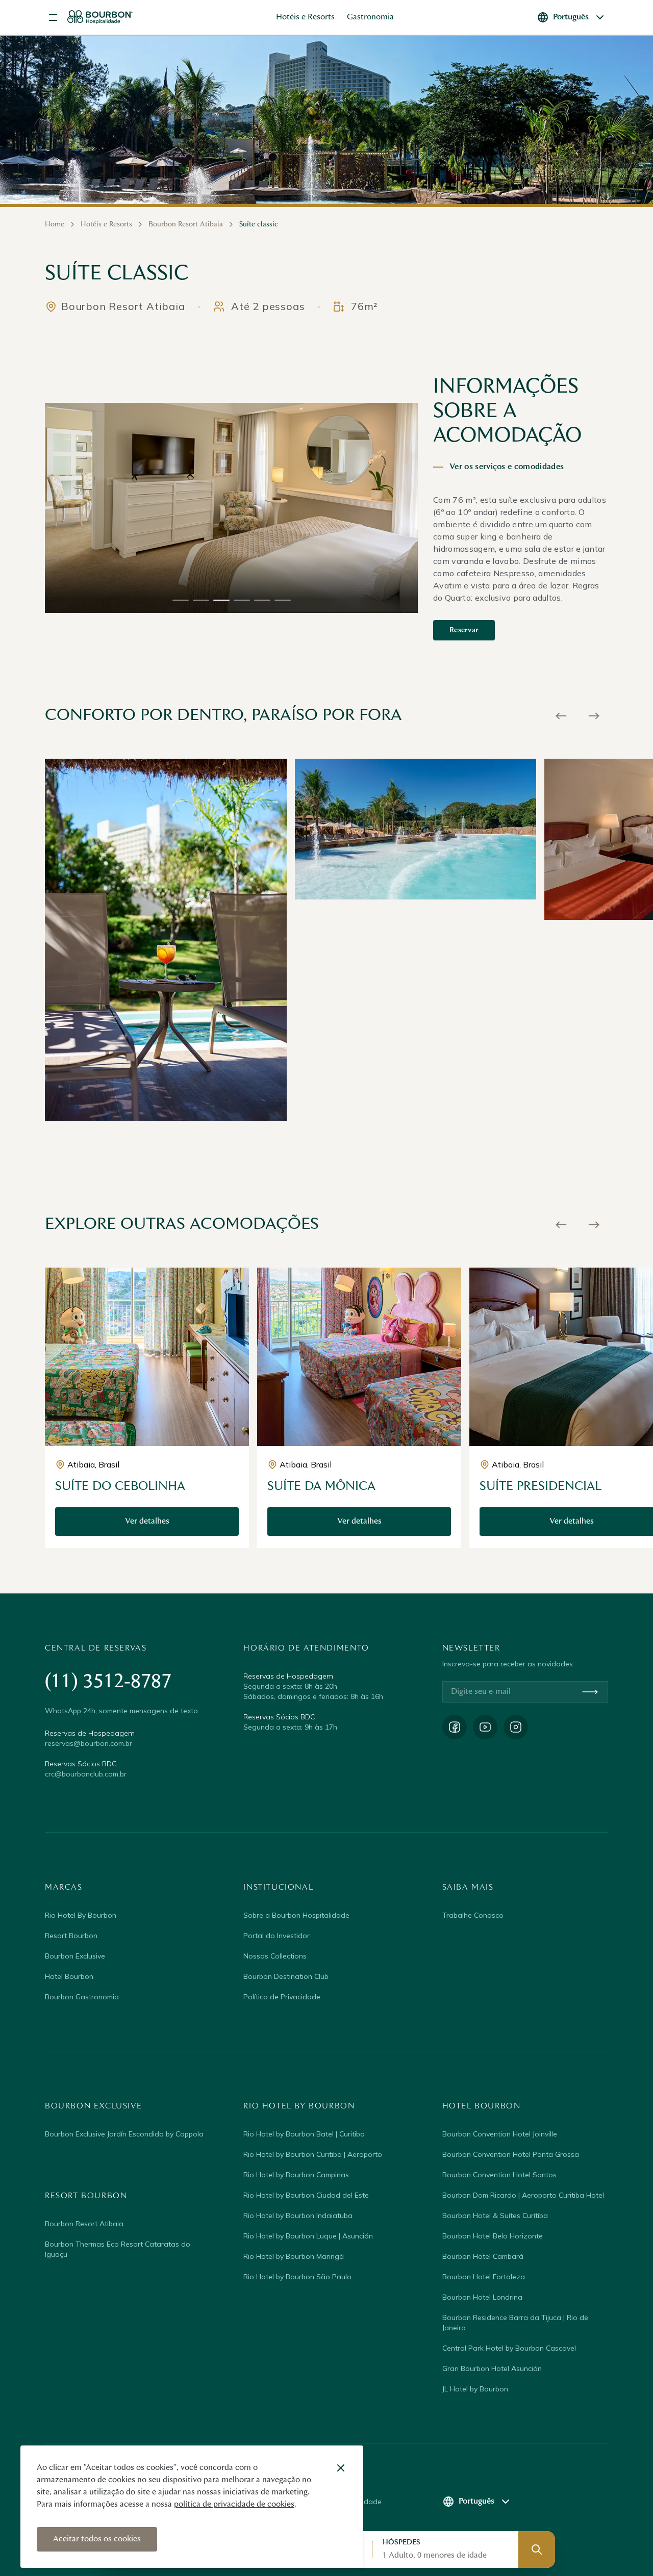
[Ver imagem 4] (242, 600)
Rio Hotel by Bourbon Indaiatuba (298, 2216)
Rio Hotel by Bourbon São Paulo (297, 2277)
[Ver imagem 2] (201, 600)
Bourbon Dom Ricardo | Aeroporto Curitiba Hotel (523, 2195)
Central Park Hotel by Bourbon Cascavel (509, 2348)
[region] (231, 508)
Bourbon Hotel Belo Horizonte (493, 2236)
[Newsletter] (590, 1692)
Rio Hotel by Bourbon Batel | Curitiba (304, 2134)
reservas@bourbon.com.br (89, 1743)
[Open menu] (53, 17)
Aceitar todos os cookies (97, 2539)
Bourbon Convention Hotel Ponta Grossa (511, 2154)
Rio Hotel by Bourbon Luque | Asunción (308, 2236)
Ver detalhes (147, 1522)
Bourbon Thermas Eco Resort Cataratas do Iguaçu (118, 2249)
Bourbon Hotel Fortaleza (484, 2277)
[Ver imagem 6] (283, 600)
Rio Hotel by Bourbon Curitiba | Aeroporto (313, 2154)
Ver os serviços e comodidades (507, 467)
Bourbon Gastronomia (82, 1997)
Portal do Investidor (277, 1936)
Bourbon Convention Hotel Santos (499, 2175)
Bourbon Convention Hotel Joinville (500, 2134)
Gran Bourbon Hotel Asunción (492, 2368)
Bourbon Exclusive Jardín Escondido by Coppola (124, 2134)
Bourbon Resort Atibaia (84, 2224)
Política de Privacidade (282, 1997)
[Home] (100, 17)
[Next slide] (594, 716)
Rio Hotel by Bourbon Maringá (294, 2256)
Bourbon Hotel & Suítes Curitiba (495, 2216)
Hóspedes (401, 2542)
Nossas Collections (275, 1956)
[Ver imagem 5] (262, 600)
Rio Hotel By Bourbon (81, 1915)
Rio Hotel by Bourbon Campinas (296, 2175)
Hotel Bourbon (69, 1976)
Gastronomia (370, 17)
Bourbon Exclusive (75, 1956)
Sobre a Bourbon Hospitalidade (296, 1915)
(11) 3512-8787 (108, 1682)
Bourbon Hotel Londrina (482, 2297)
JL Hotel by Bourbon (475, 2389)
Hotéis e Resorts (305, 17)
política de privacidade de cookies (234, 2505)
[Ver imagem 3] (221, 600)
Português (571, 17)
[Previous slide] (561, 716)
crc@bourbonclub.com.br (86, 1774)
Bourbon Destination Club (286, 1976)
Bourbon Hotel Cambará (483, 2256)
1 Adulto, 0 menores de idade (435, 2556)
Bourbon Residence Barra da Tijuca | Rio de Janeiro (515, 2323)
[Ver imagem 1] (181, 600)
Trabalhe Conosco (473, 1915)
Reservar (464, 630)
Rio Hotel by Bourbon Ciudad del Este (306, 2195)
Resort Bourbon (71, 1936)
